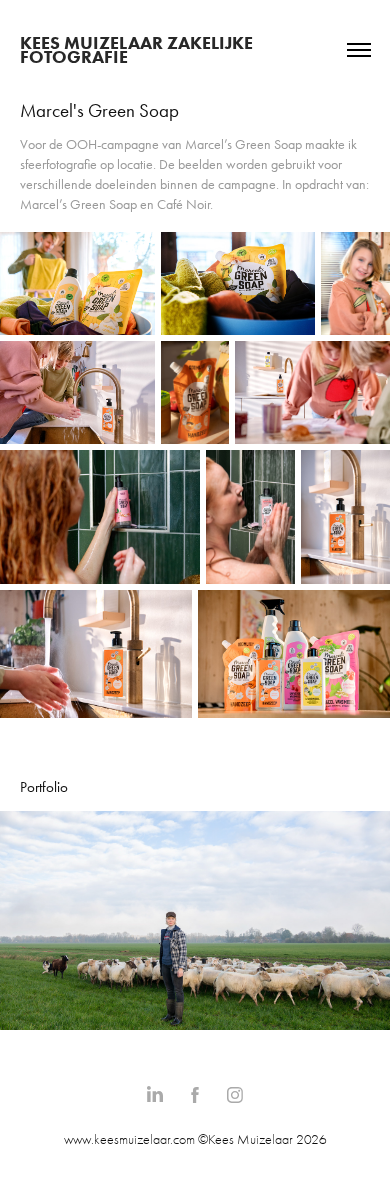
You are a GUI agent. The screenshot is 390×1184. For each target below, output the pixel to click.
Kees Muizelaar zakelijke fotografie (138, 50)
